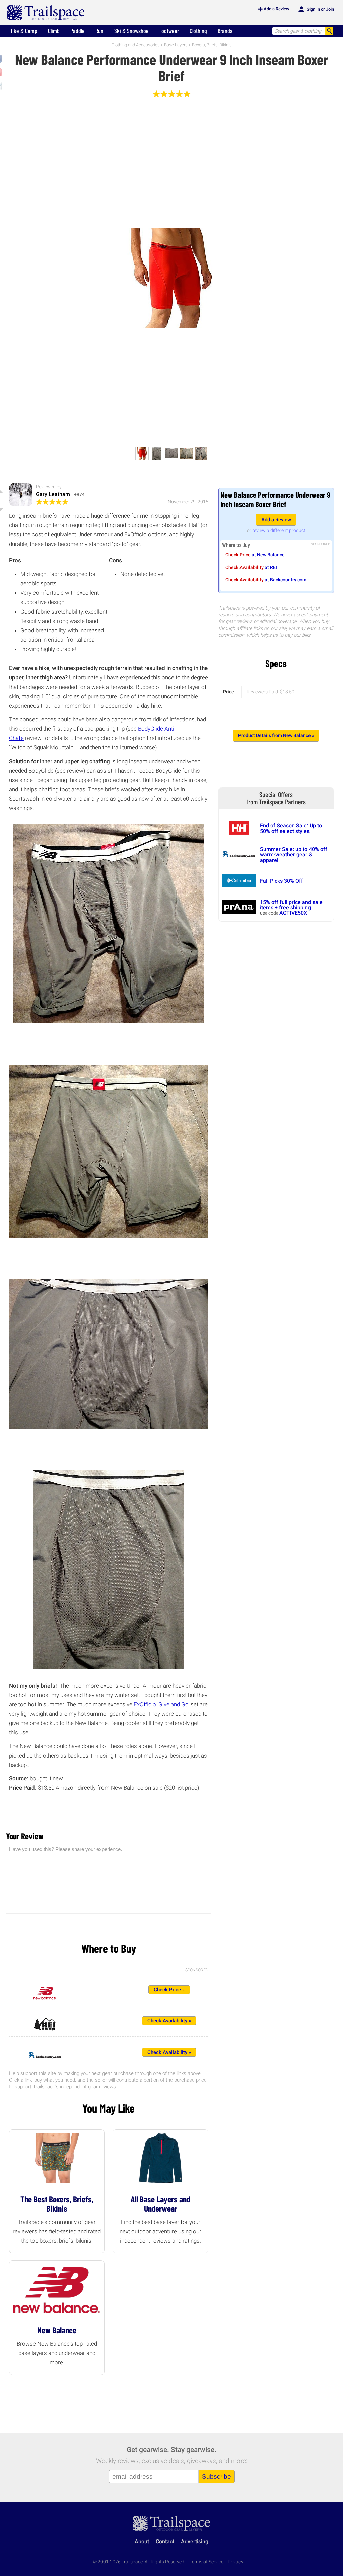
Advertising (195, 2541)
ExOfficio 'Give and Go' (161, 1704)
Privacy (235, 2562)
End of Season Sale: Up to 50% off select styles (291, 828)
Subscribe (217, 2476)
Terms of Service (207, 2562)
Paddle (78, 31)
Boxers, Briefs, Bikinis (212, 45)
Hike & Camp (23, 31)
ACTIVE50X (293, 913)
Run (99, 31)
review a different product (279, 530)
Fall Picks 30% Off (282, 881)
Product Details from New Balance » (276, 736)
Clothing (198, 31)
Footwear (169, 31)
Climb (54, 31)
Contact (165, 2541)
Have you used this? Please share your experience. (65, 1849)
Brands (225, 31)
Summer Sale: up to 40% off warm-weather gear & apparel (294, 855)
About (142, 2541)
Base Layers (176, 45)
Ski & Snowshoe (131, 31)
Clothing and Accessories (136, 45)
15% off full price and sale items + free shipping (291, 905)
